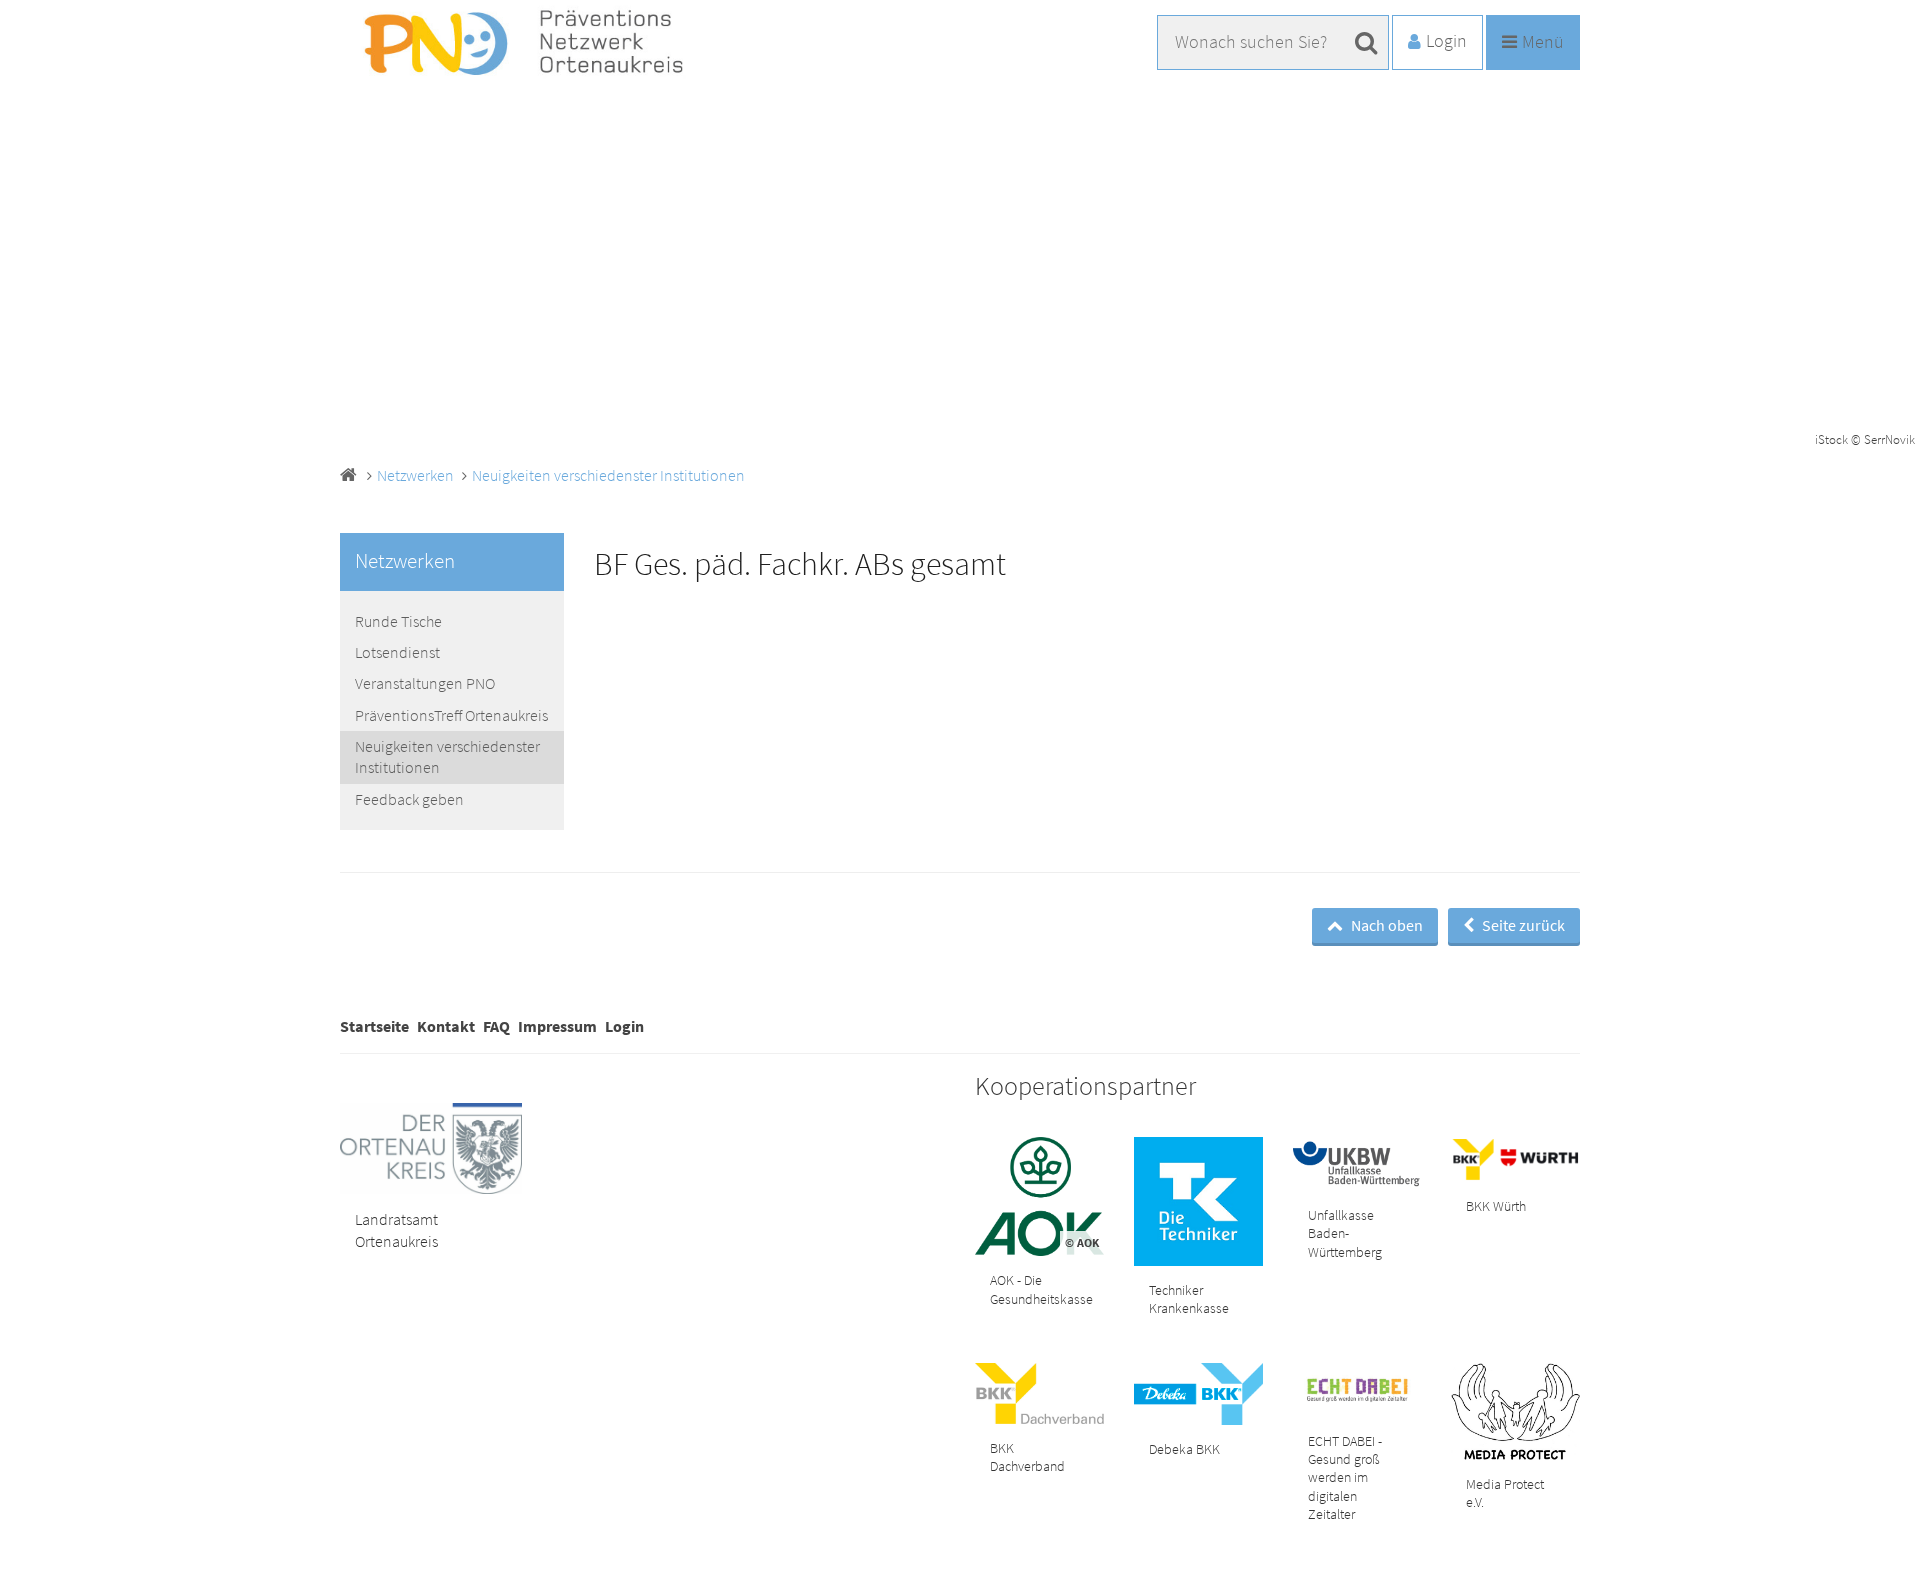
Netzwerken (415, 475)
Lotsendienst (397, 652)
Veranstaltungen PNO (425, 683)
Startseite (374, 1026)
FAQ (496, 1026)
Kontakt (446, 1026)
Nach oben (1385, 925)
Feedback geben (409, 799)
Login (624, 1026)
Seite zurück (1522, 925)
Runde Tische (398, 621)
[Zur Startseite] (536, 43)
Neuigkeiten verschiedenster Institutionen (608, 475)
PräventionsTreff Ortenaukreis (451, 715)
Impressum (557, 1026)
